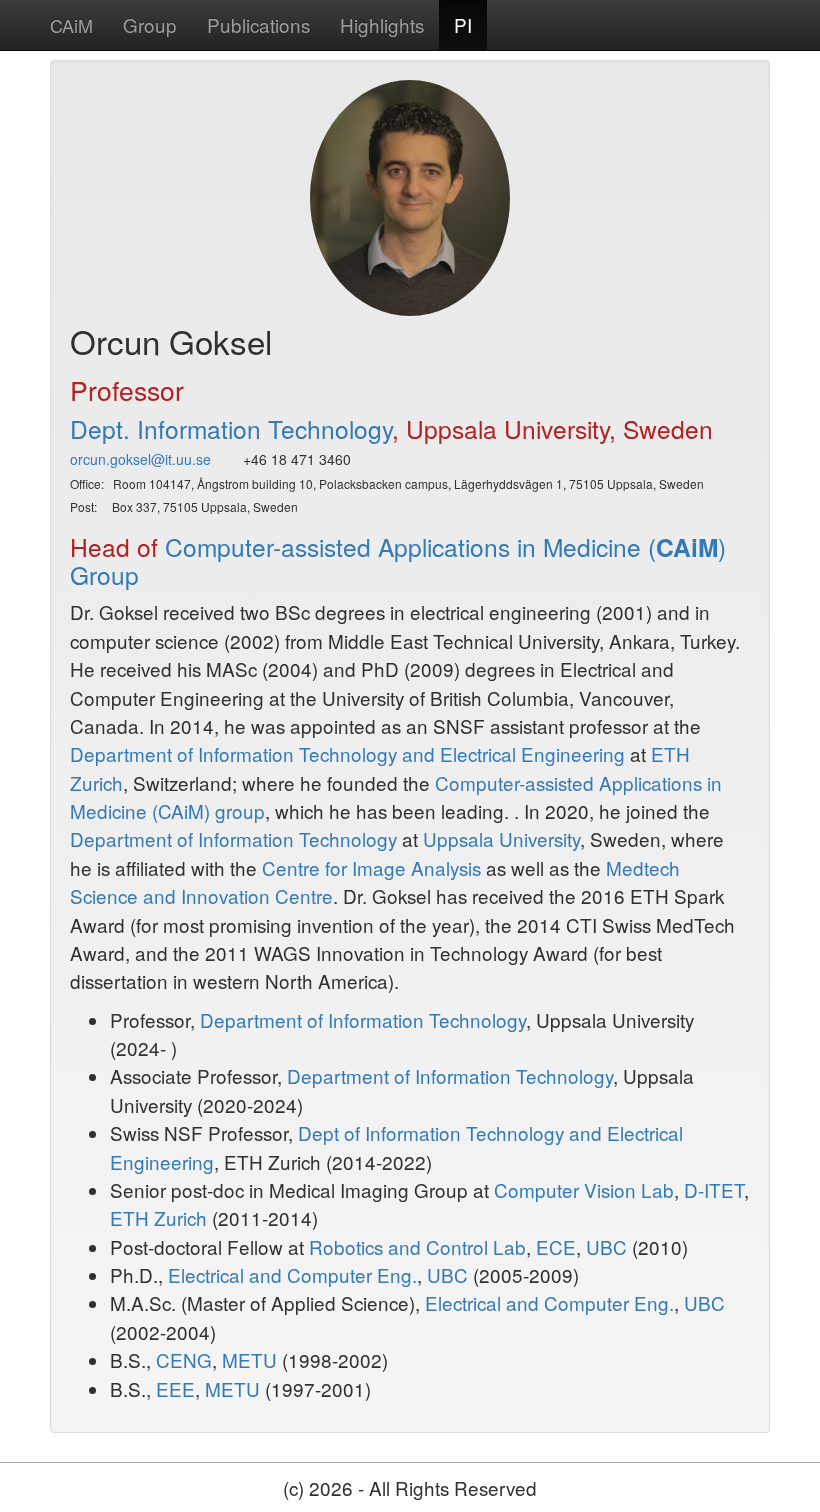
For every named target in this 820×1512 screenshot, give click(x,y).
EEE (175, 1388)
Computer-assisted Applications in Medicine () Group (398, 560)
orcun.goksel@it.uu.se (140, 459)
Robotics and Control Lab (417, 1246)
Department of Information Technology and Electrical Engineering (347, 753)
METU (249, 1359)
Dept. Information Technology (231, 428)
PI (463, 24)
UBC (606, 1246)
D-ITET (714, 1189)
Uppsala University (501, 838)
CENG (184, 1359)
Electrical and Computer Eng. (292, 1274)
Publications (258, 24)
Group (150, 24)
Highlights (382, 24)
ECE (556, 1246)
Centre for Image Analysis (371, 867)
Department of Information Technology (233, 838)
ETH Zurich (158, 1217)
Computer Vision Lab (584, 1189)
